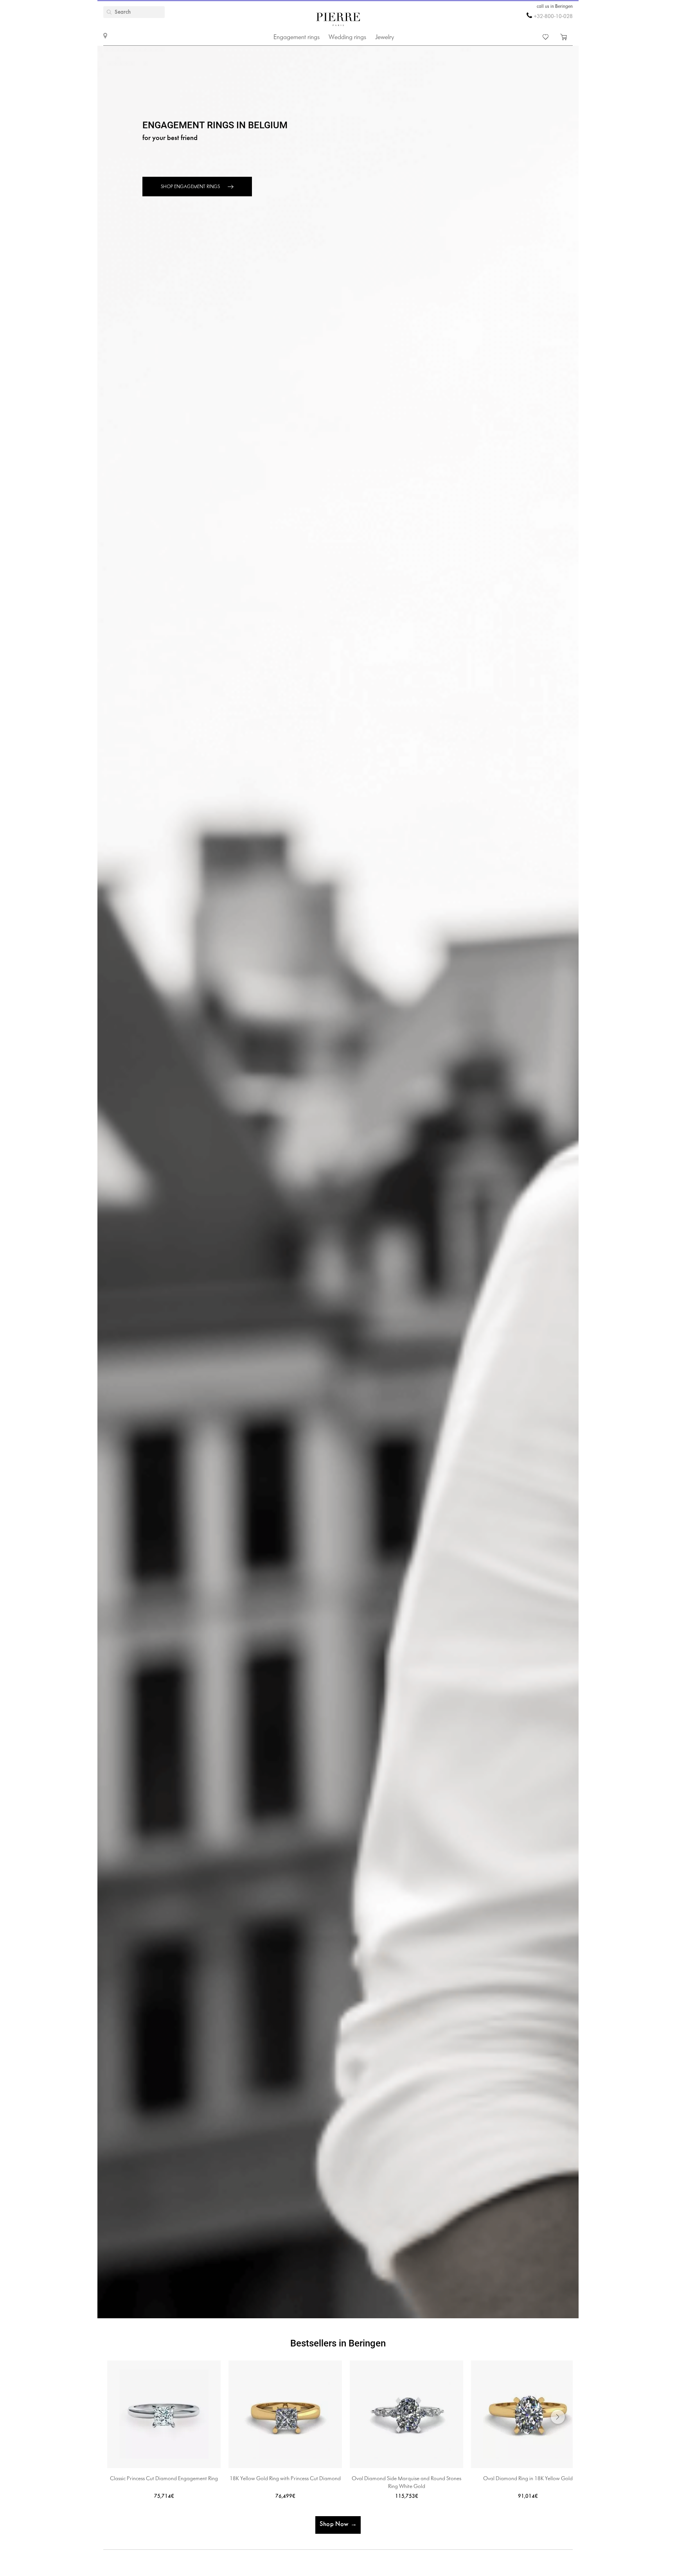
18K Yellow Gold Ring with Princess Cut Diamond (285, 2479)
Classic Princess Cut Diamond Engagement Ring (164, 2479)
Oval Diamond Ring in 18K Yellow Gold (528, 2479)
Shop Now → (338, 2524)
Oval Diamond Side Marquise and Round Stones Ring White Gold (406, 2483)
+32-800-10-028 (553, 17)
